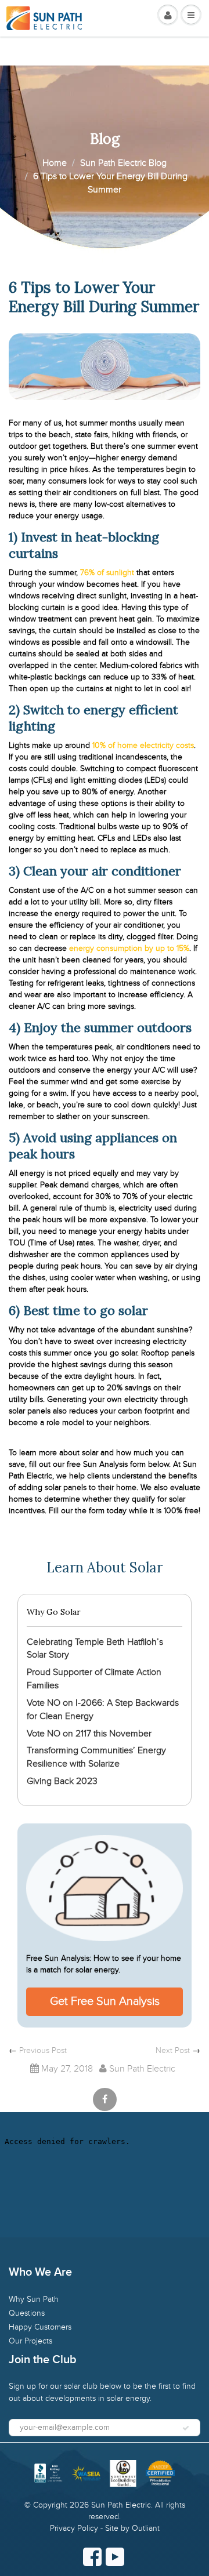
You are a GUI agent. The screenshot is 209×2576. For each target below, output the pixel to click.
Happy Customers (40, 2327)
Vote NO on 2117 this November (89, 1734)
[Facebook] (92, 2557)
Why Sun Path (34, 2299)
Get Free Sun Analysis (105, 2001)
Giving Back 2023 (62, 1781)
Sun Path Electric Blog (123, 163)
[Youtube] (115, 2557)
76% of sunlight (107, 573)
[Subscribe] (186, 2428)
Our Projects (30, 2341)
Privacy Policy (74, 2528)
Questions (27, 2313)
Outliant (146, 2528)
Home (55, 163)
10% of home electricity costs (143, 745)
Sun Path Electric (121, 2505)
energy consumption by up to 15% (128, 948)
